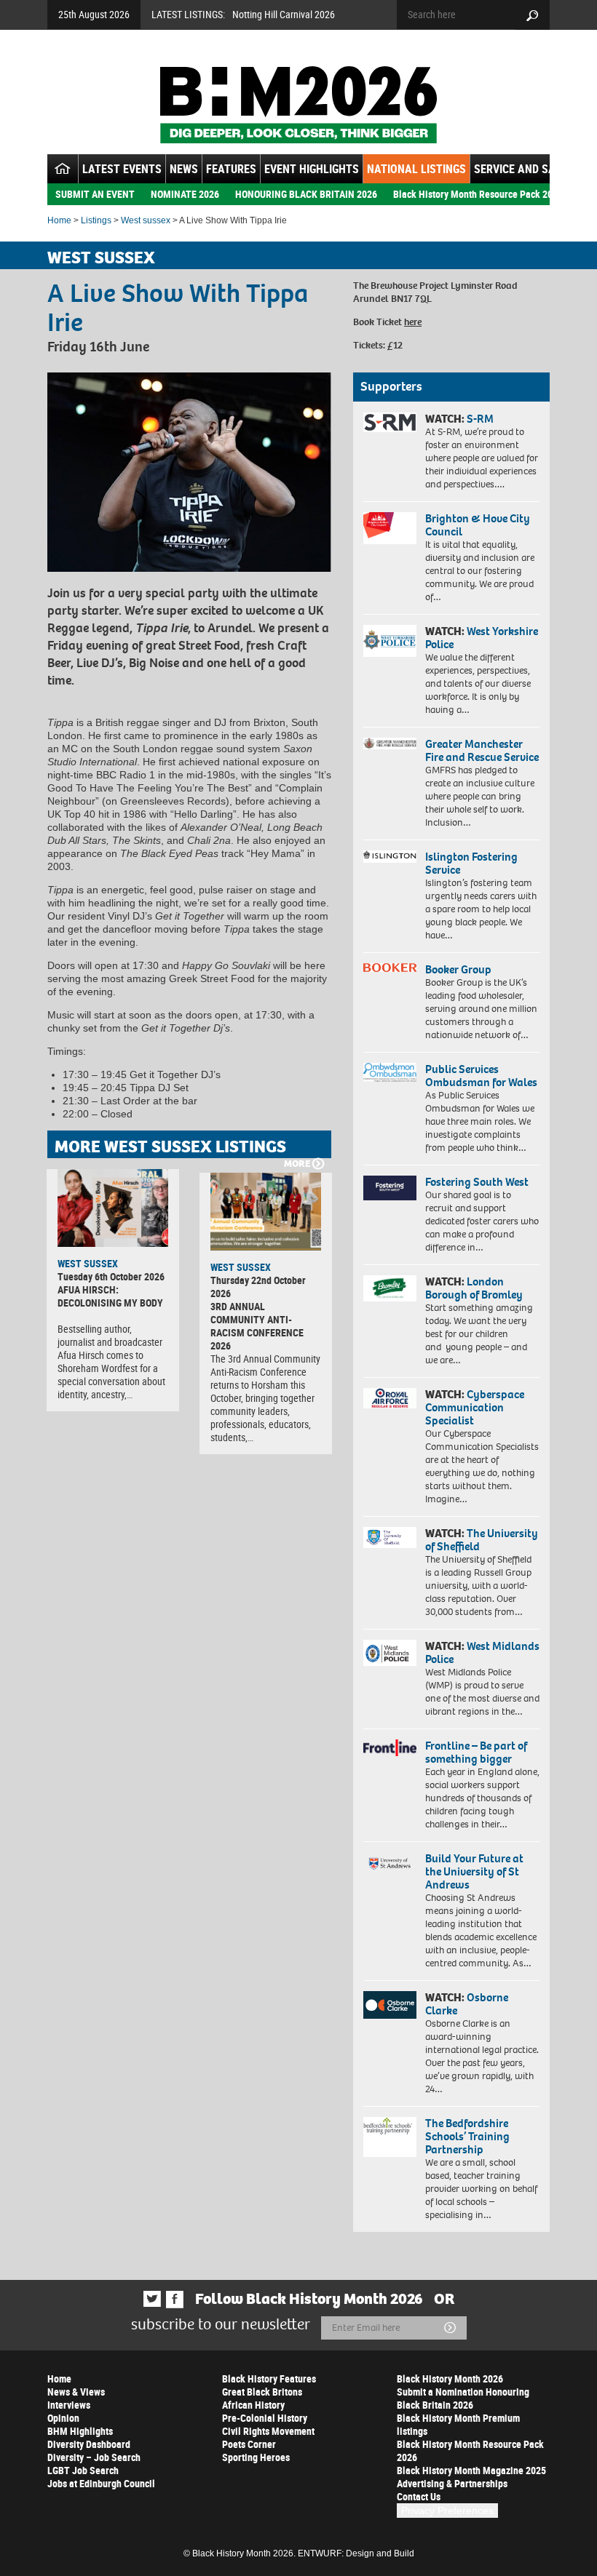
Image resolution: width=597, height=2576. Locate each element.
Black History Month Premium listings (458, 2424)
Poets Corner (249, 2444)
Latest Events (122, 169)
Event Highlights (312, 169)
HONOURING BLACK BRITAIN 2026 (306, 194)
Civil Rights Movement (268, 2431)
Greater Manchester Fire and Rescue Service (482, 750)
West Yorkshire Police (482, 638)
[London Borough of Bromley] (390, 1288)
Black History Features (269, 2378)
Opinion (63, 2418)
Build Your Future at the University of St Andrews (474, 1871)
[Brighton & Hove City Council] (390, 528)
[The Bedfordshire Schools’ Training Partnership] (390, 2137)
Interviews (69, 2405)
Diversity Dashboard (89, 2444)
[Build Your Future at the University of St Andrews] (390, 1864)
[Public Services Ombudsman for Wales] (390, 1072)
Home (59, 220)
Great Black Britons (262, 2392)
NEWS (184, 169)
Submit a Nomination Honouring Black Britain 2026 (463, 2398)
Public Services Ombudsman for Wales (481, 1076)
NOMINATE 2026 (185, 194)
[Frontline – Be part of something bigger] (390, 1748)
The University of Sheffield (482, 1540)
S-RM (480, 419)
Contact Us (419, 2496)
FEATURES (231, 169)
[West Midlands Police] (390, 1653)
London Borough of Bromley (474, 1288)
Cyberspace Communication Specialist (475, 1407)
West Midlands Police (482, 1652)
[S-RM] (390, 422)
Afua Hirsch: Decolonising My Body (110, 1296)
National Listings (416, 169)
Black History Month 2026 (450, 2378)
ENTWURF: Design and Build (356, 2553)
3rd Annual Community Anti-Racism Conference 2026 (257, 1326)
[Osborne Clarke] (390, 2005)
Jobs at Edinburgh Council (101, 2483)
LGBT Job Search (83, 2470)
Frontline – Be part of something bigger (476, 1752)
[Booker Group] (390, 968)
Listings (96, 220)
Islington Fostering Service (471, 863)
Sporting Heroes (256, 2457)
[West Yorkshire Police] (390, 641)
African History (253, 2405)
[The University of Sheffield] (390, 1538)
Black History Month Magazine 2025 (471, 2470)
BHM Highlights (80, 2431)
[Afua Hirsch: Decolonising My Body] (113, 1208)
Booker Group (459, 969)
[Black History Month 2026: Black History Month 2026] (298, 105)
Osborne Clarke (467, 2004)
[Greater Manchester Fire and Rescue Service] (390, 743)
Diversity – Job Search (94, 2457)
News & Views (76, 2392)
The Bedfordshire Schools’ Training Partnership (467, 2136)
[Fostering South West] (390, 1188)
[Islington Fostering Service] (390, 857)
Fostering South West (477, 1182)
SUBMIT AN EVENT (95, 194)
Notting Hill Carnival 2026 (284, 14)
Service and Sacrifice (533, 169)
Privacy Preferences (447, 2511)
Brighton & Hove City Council (478, 525)
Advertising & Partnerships (452, 2483)
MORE (297, 1164)
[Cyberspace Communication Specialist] (390, 1398)
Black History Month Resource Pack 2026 (478, 194)
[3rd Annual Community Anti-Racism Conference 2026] (266, 1212)
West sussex (146, 220)
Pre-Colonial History (265, 2418)
